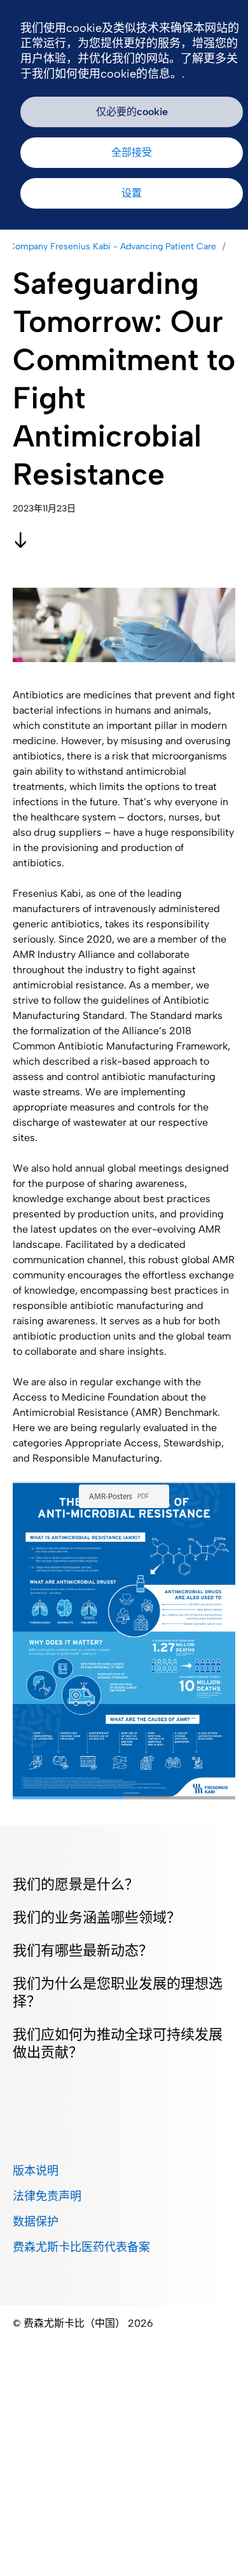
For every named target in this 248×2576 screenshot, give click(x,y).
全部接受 (132, 152)
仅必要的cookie (132, 112)
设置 (132, 193)
